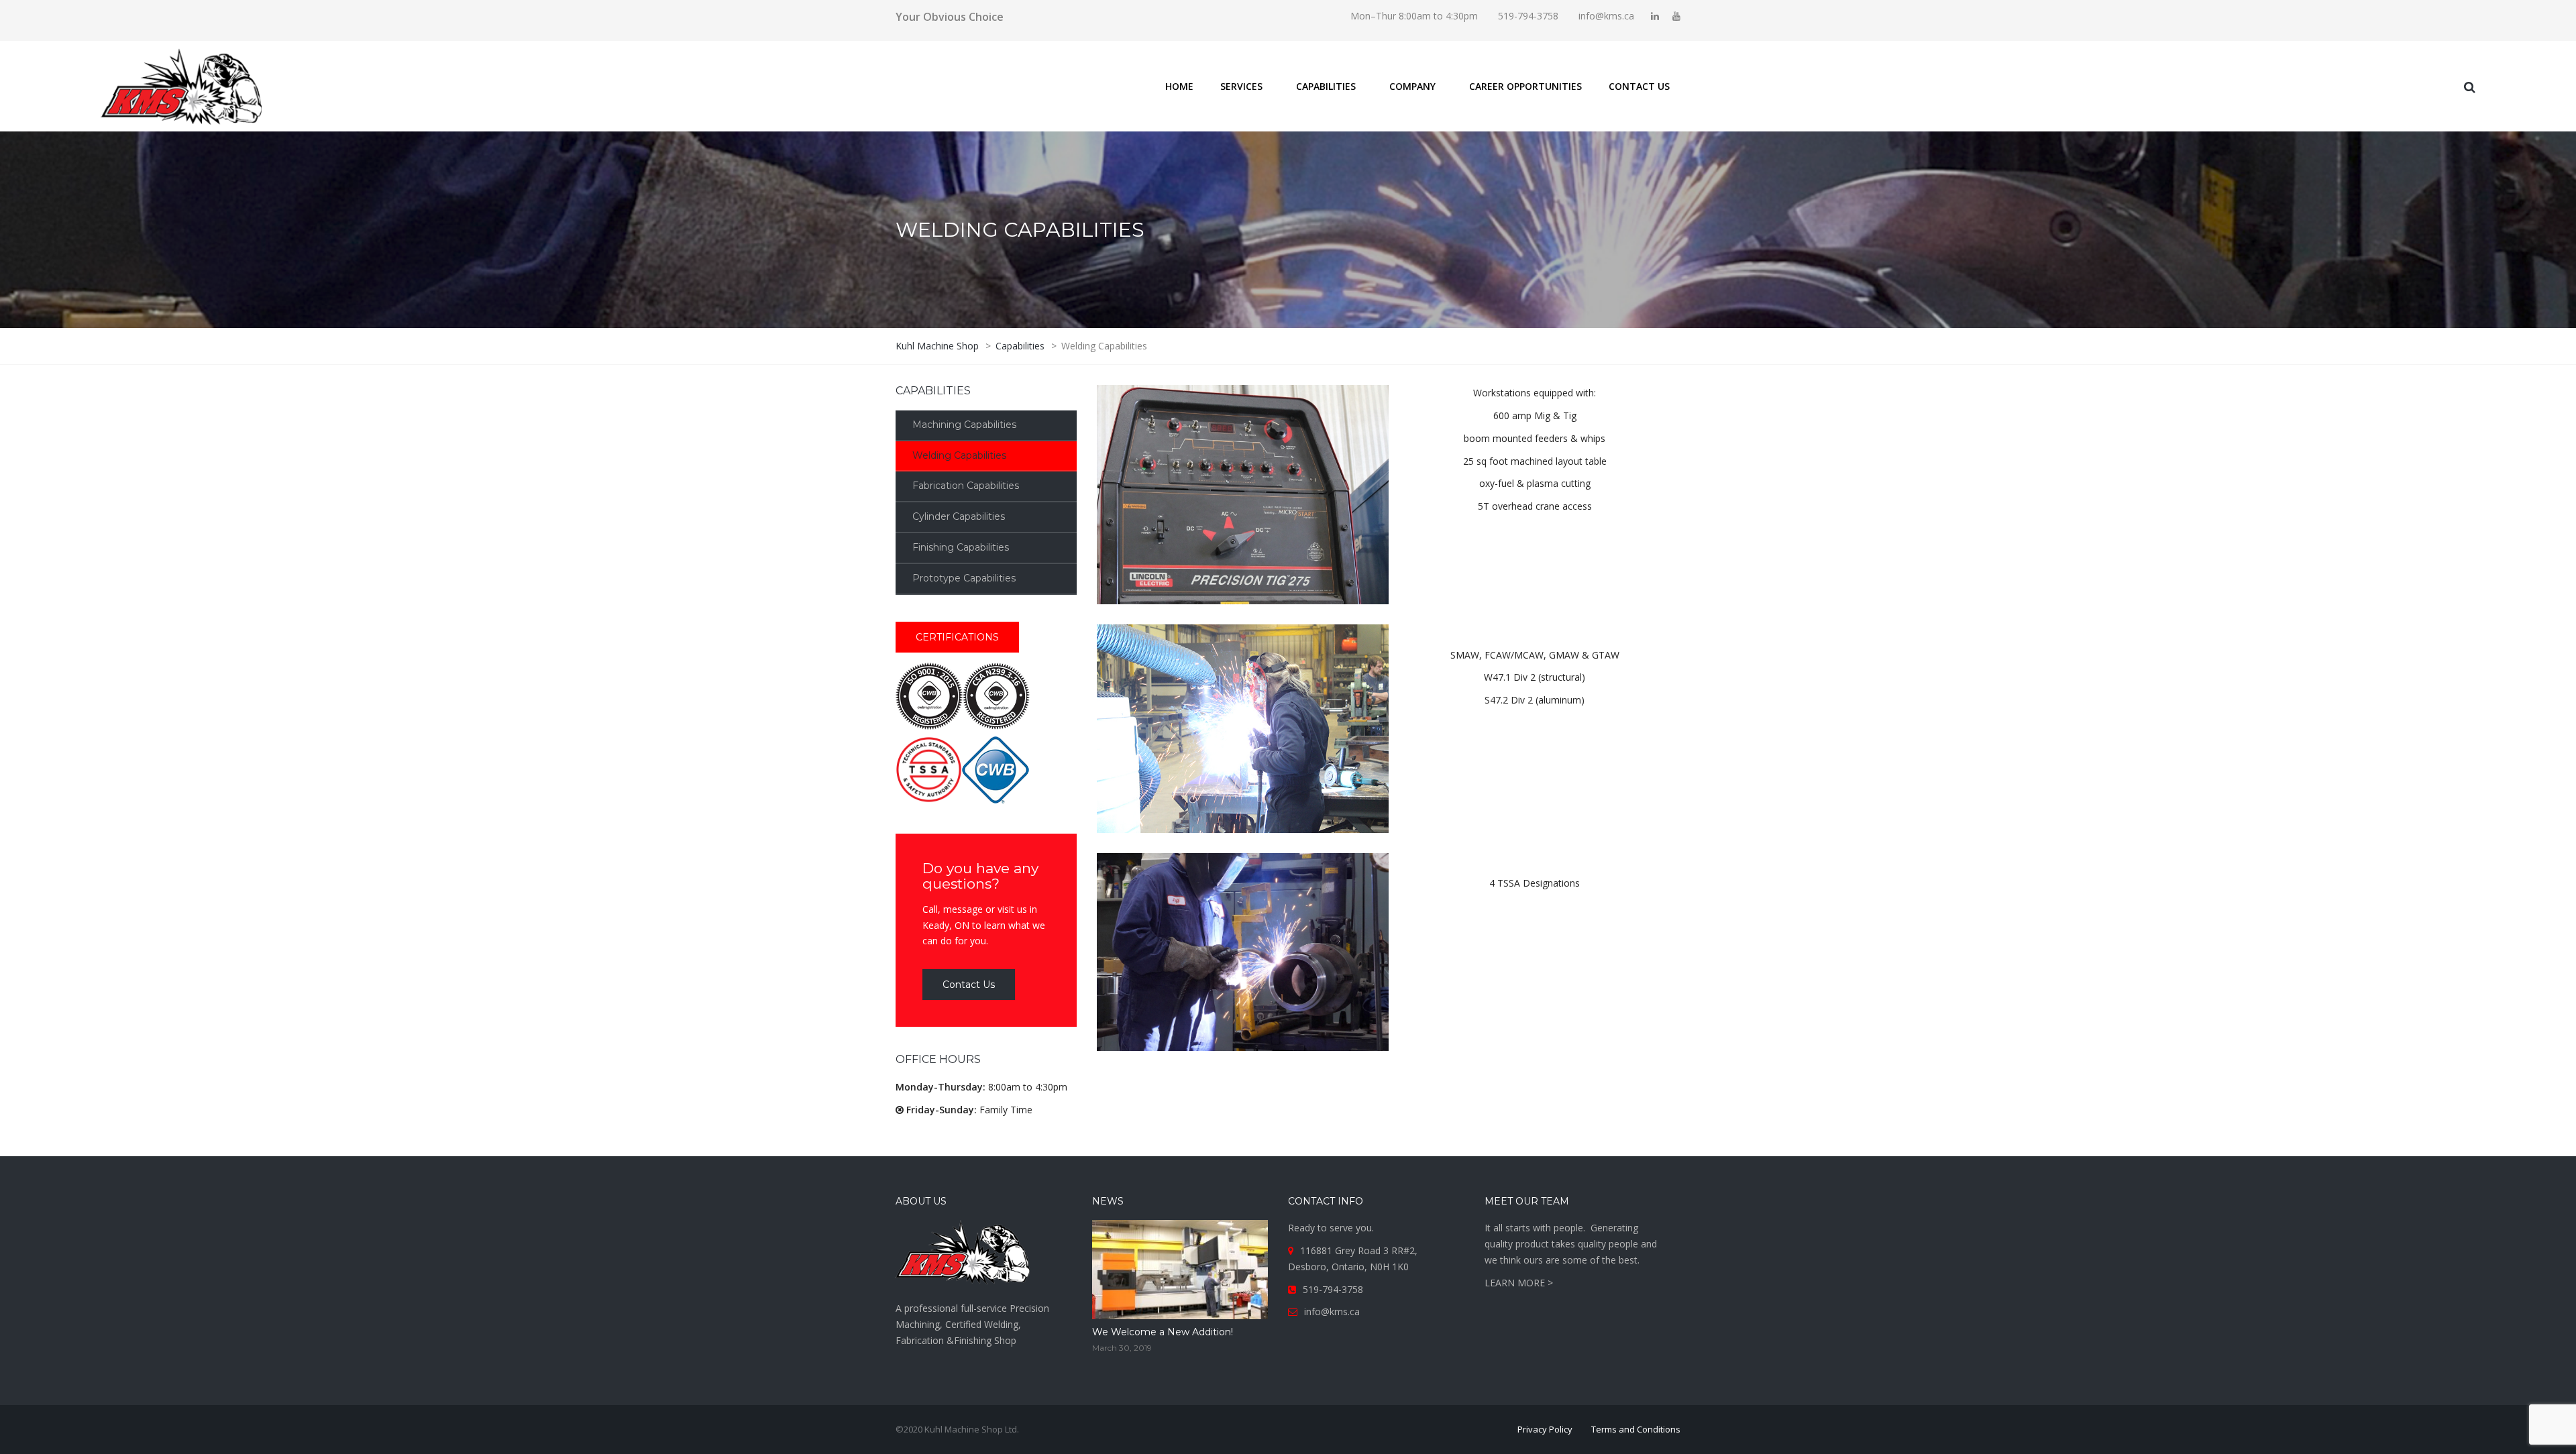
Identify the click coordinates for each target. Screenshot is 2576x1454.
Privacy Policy (1545, 1429)
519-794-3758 (1528, 16)
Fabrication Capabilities (966, 486)
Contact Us (969, 985)
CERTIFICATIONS (957, 637)
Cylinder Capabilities (959, 516)
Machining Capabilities (964, 425)
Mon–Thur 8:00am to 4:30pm (1414, 16)
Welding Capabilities (959, 455)
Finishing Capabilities (961, 547)
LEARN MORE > (1519, 1283)
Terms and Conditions (1636, 1429)
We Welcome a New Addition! (1163, 1332)
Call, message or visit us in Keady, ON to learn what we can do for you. (984, 904)
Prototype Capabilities (964, 578)
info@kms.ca (1606, 16)
